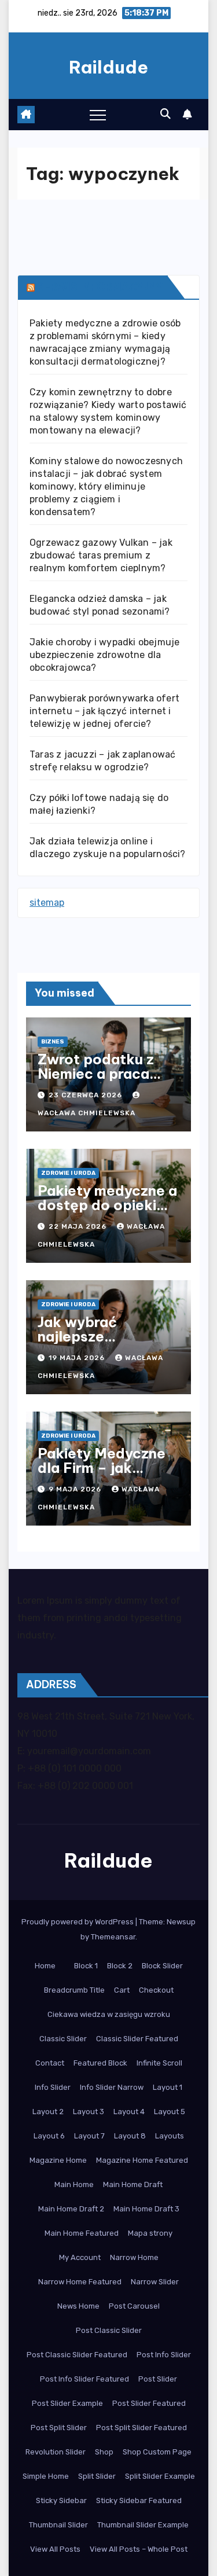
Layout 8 (130, 2136)
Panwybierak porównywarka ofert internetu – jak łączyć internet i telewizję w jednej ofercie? (104, 711)
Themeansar (113, 1937)
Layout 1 (168, 2087)
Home (45, 1966)
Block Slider (162, 1966)
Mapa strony (150, 2233)
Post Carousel (134, 2306)
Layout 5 (170, 2112)
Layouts (170, 2136)
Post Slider (158, 2379)
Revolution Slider (56, 2452)
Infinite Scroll (159, 2063)
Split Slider (97, 2476)
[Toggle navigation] (98, 115)
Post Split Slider (59, 2428)
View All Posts (55, 2549)
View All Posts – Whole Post (139, 2549)
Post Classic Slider (109, 2330)
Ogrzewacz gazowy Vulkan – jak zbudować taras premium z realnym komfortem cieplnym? (101, 555)
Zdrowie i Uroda (68, 1173)
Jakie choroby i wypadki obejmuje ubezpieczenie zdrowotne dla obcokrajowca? (104, 655)
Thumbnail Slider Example (143, 2525)
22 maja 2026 (79, 1226)
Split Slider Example (160, 2476)
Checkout (156, 1990)
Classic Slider (63, 2039)
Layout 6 (49, 2136)
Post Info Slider (164, 2355)
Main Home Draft (133, 2184)
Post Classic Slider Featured (77, 2355)
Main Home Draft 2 (71, 2209)
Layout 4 (129, 2112)
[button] (165, 114)
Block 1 (86, 1966)
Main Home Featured (82, 2233)
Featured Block (100, 2063)
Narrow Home (134, 2257)
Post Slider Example (67, 2403)
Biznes (53, 1042)
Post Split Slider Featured (141, 2428)
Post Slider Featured (149, 2403)
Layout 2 (48, 2112)
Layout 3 (89, 2112)
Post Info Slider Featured (84, 2379)
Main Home (74, 2184)
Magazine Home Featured (142, 2160)
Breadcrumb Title (74, 1990)
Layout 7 (89, 2136)
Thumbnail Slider (58, 2525)
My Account (80, 2257)
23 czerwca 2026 (87, 1095)
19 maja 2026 (78, 1358)
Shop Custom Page (157, 2452)
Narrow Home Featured (80, 2282)
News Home (78, 2306)
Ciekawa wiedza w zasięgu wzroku (109, 2014)
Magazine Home (58, 2160)
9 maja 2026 (76, 1489)
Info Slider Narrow (112, 2087)
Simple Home (46, 2476)
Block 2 (120, 1966)
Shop (104, 2452)
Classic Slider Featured (137, 2039)
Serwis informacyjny (100, 287)
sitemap (47, 903)
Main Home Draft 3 (146, 2209)
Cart (122, 1990)
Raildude (108, 67)
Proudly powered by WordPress (78, 1922)
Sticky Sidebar (61, 2500)
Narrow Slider (155, 2282)
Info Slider (53, 2087)
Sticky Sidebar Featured (139, 2500)
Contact (50, 2063)
